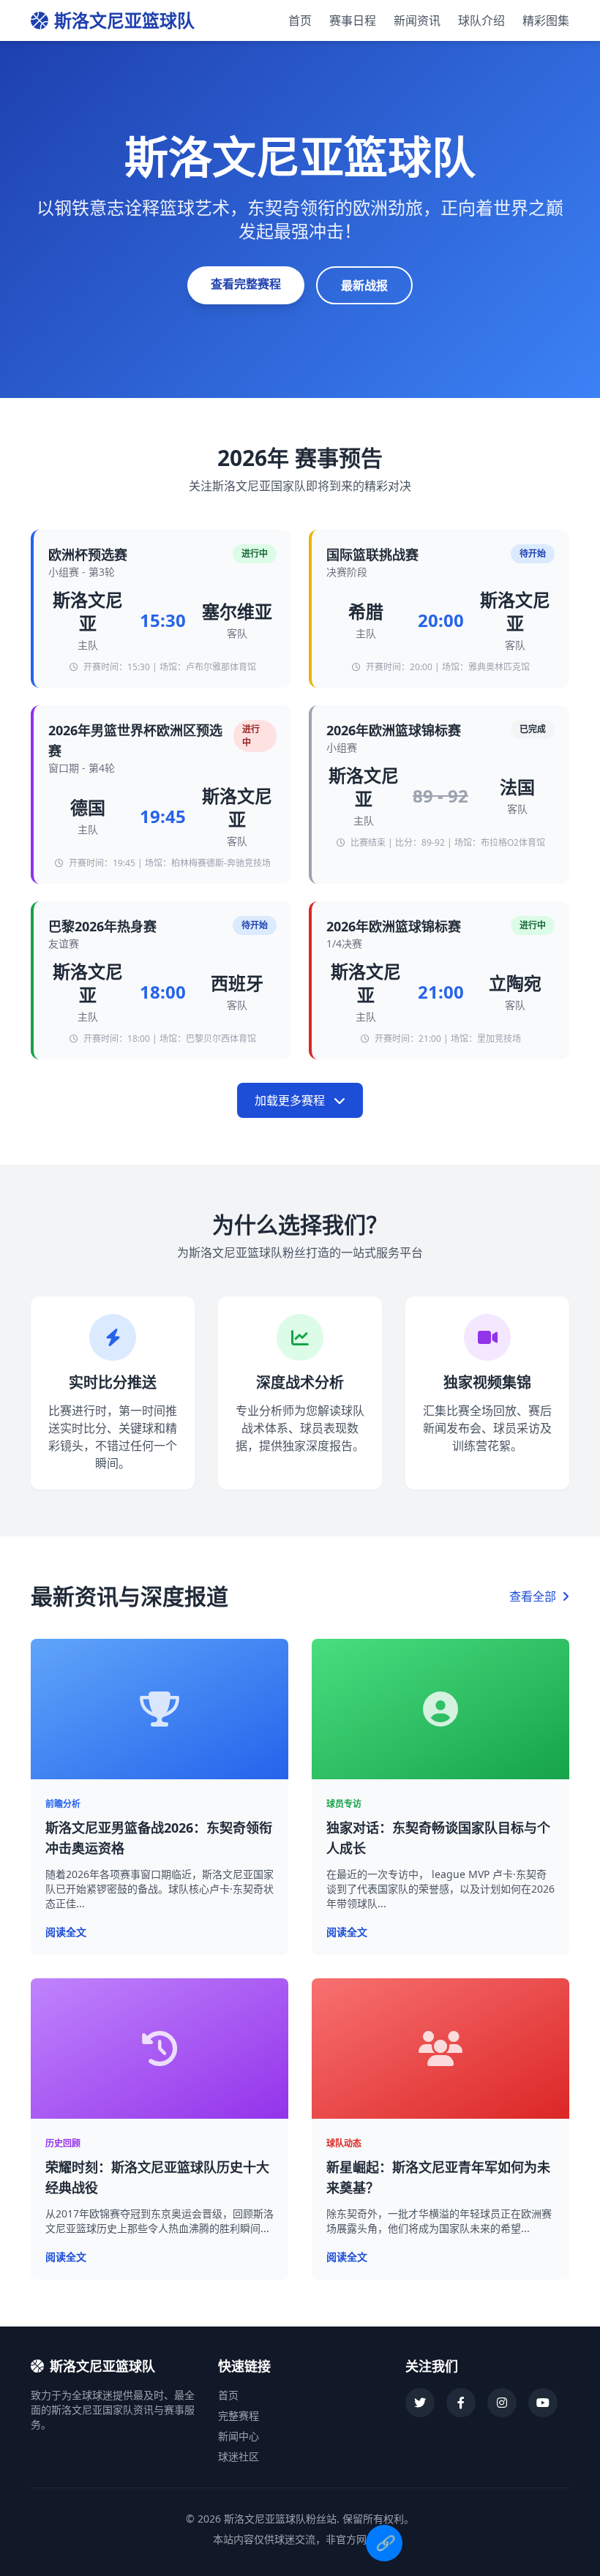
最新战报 (364, 285)
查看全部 (534, 1596)
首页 (300, 20)
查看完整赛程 (246, 284)
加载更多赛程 (291, 1100)
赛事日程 (353, 20)
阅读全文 (66, 1932)
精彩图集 (546, 20)
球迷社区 (239, 2456)
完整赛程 (239, 2415)
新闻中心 (239, 2436)
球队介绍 (481, 20)
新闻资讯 (417, 20)
